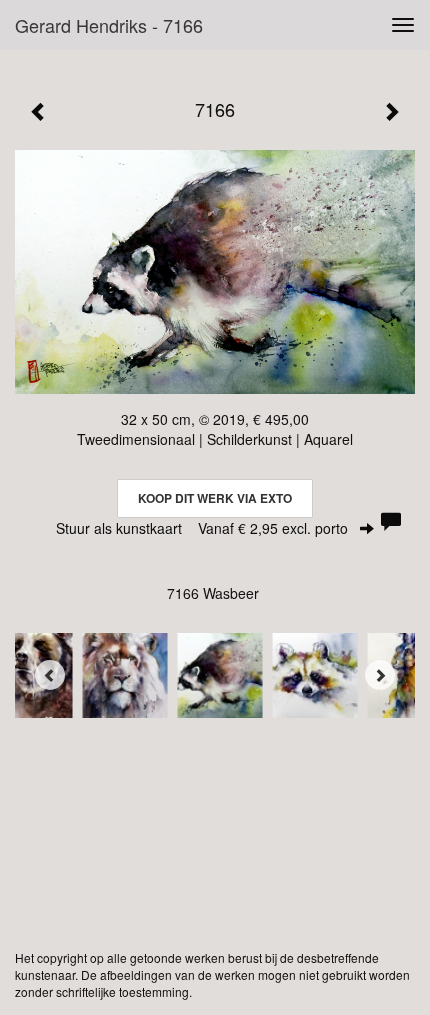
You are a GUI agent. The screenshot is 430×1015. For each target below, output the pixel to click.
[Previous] (50, 675)
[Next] (380, 675)
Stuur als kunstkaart (202, 528)
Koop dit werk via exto (215, 498)
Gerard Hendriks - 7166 (109, 25)
